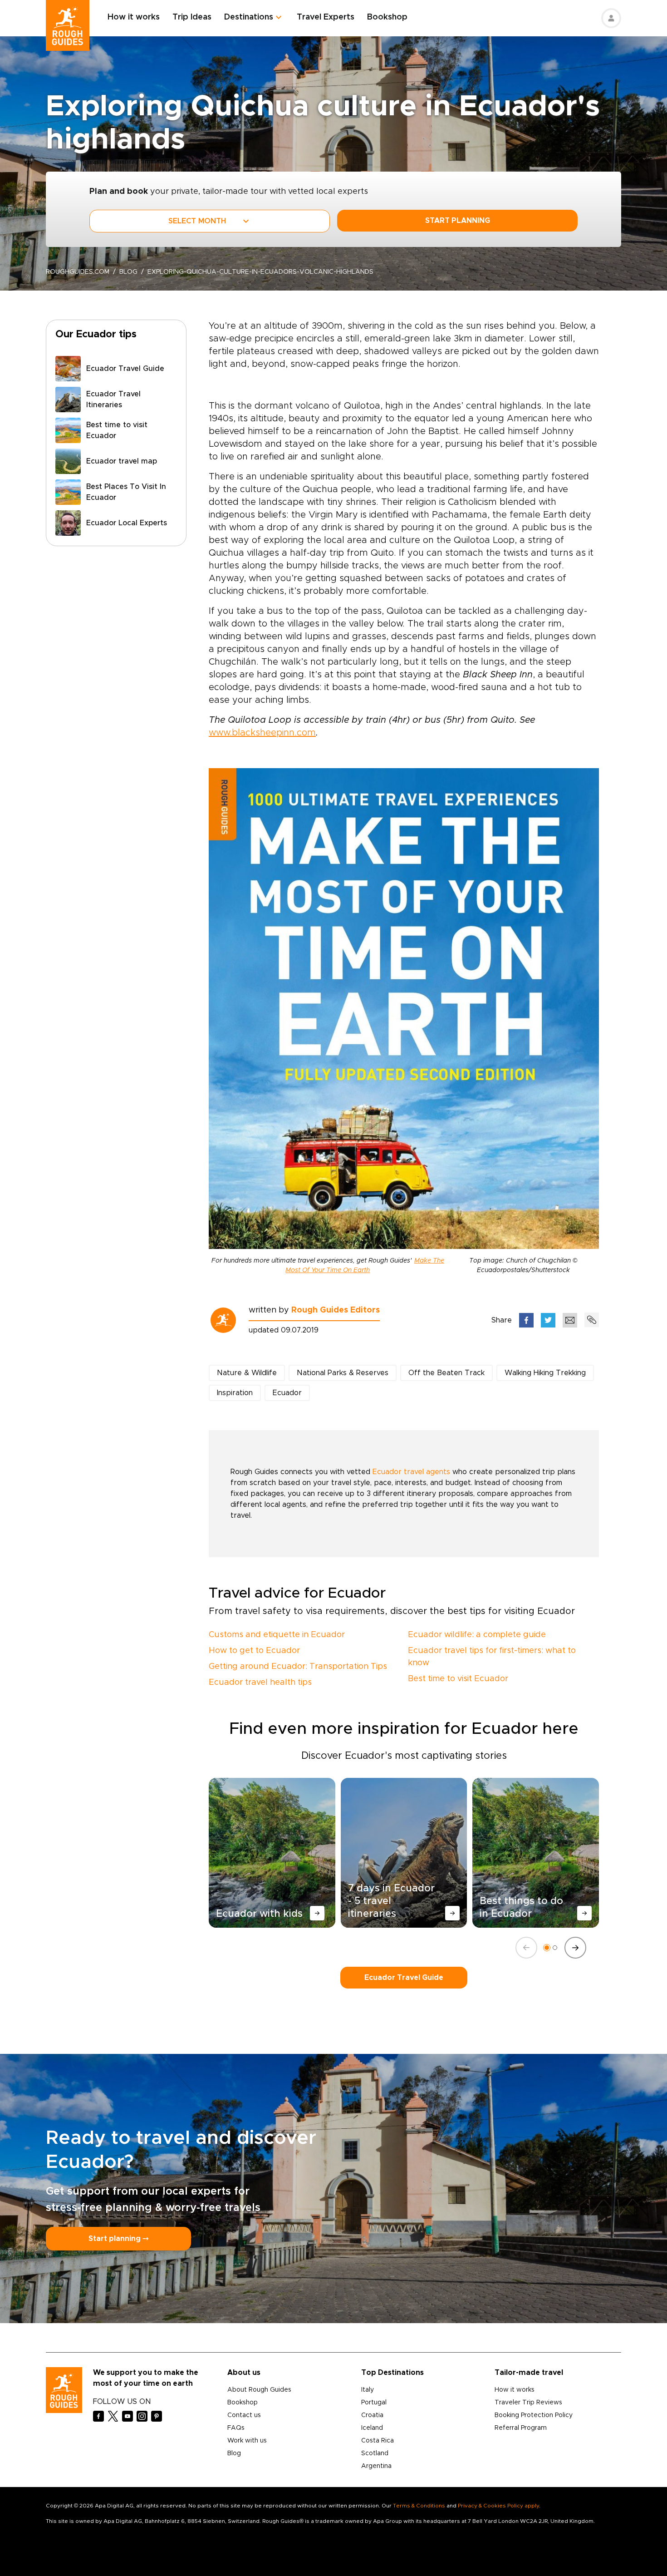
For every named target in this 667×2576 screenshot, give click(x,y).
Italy (368, 2390)
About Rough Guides (259, 2390)
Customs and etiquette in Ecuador (277, 1635)
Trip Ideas (192, 17)
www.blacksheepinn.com (262, 733)
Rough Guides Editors (336, 1310)
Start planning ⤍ (118, 2239)
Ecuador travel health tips (260, 1683)
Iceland (372, 2428)
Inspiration (235, 1393)
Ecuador (287, 1393)
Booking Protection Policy (534, 2415)
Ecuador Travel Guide (404, 1978)
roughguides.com (78, 272)
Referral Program (521, 2428)
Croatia (372, 2415)
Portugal (374, 2403)
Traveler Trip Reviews (528, 2403)
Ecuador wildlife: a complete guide (477, 1635)
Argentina (376, 2466)
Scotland (375, 2453)
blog (128, 272)
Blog (234, 2453)
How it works (134, 17)
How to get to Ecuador (254, 1651)
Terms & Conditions (419, 2506)
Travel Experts (326, 17)
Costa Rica (378, 2441)
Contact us (244, 2415)
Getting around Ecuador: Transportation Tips (298, 1667)
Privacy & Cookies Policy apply (498, 2506)
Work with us (247, 2441)
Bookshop (387, 17)
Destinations (249, 17)
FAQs (236, 2428)
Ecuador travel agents (411, 1472)
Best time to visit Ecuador (458, 1679)
